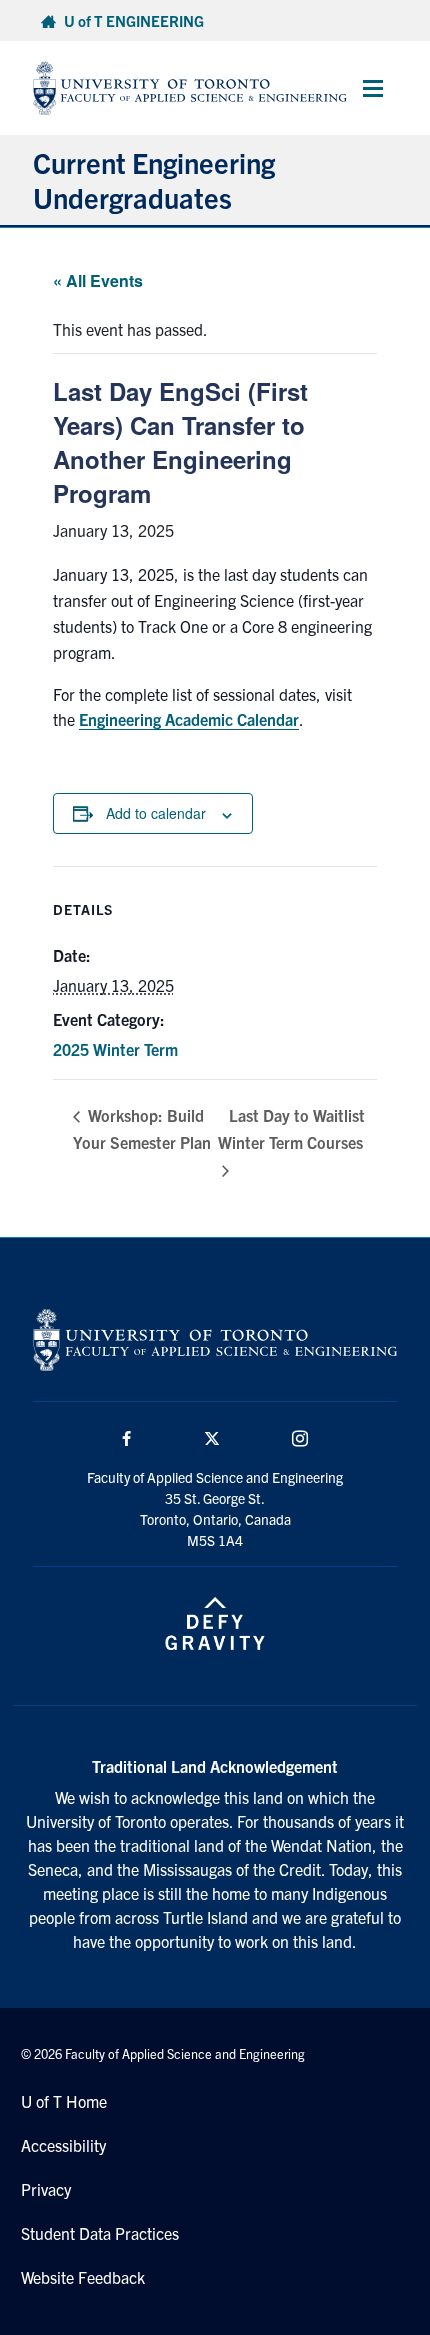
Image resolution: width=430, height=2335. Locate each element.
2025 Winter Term (115, 1049)
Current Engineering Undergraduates (154, 179)
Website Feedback (83, 2277)
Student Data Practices (100, 2233)
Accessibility (63, 2145)
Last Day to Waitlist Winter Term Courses (291, 1129)
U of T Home (64, 2101)
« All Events (98, 280)
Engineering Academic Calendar (189, 719)
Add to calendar (156, 813)
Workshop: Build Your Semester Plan (142, 1128)
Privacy (46, 2189)
